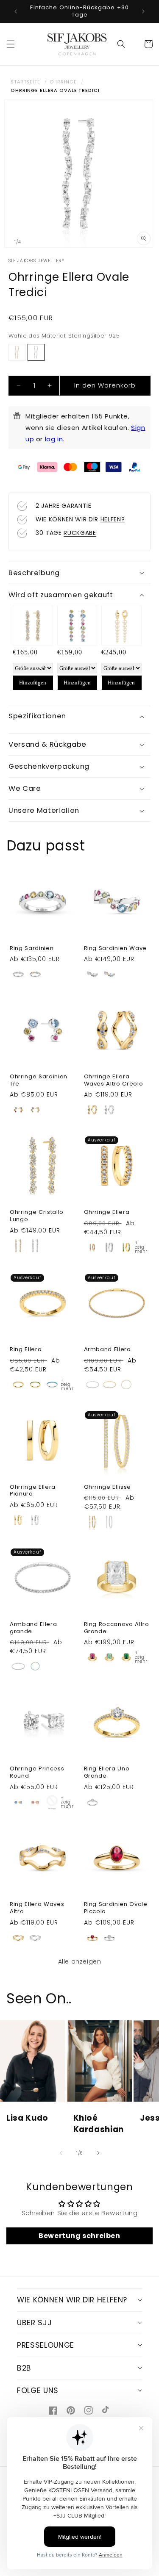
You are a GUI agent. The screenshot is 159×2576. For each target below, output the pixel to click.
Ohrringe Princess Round (37, 1773)
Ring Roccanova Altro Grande (117, 1628)
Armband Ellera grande (33, 1628)
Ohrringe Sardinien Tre (39, 1080)
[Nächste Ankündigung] (143, 11)
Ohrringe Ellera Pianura (33, 1491)
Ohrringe (63, 82)
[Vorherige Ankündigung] (16, 11)
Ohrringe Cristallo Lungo (37, 1216)
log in (54, 439)
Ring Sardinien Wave (116, 949)
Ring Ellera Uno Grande (107, 1773)
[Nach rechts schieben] (98, 2153)
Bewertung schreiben (79, 2236)
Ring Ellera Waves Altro (37, 1908)
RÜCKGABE (80, 533)
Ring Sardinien (32, 949)
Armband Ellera (107, 1350)
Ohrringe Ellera (107, 1212)
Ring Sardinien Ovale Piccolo (116, 1908)
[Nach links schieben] (61, 2153)
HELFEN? (113, 519)
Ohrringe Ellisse (108, 1487)
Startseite (25, 82)
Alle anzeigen (80, 1961)
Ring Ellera (26, 1350)
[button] (11, 44)
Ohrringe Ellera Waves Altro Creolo (114, 1080)
